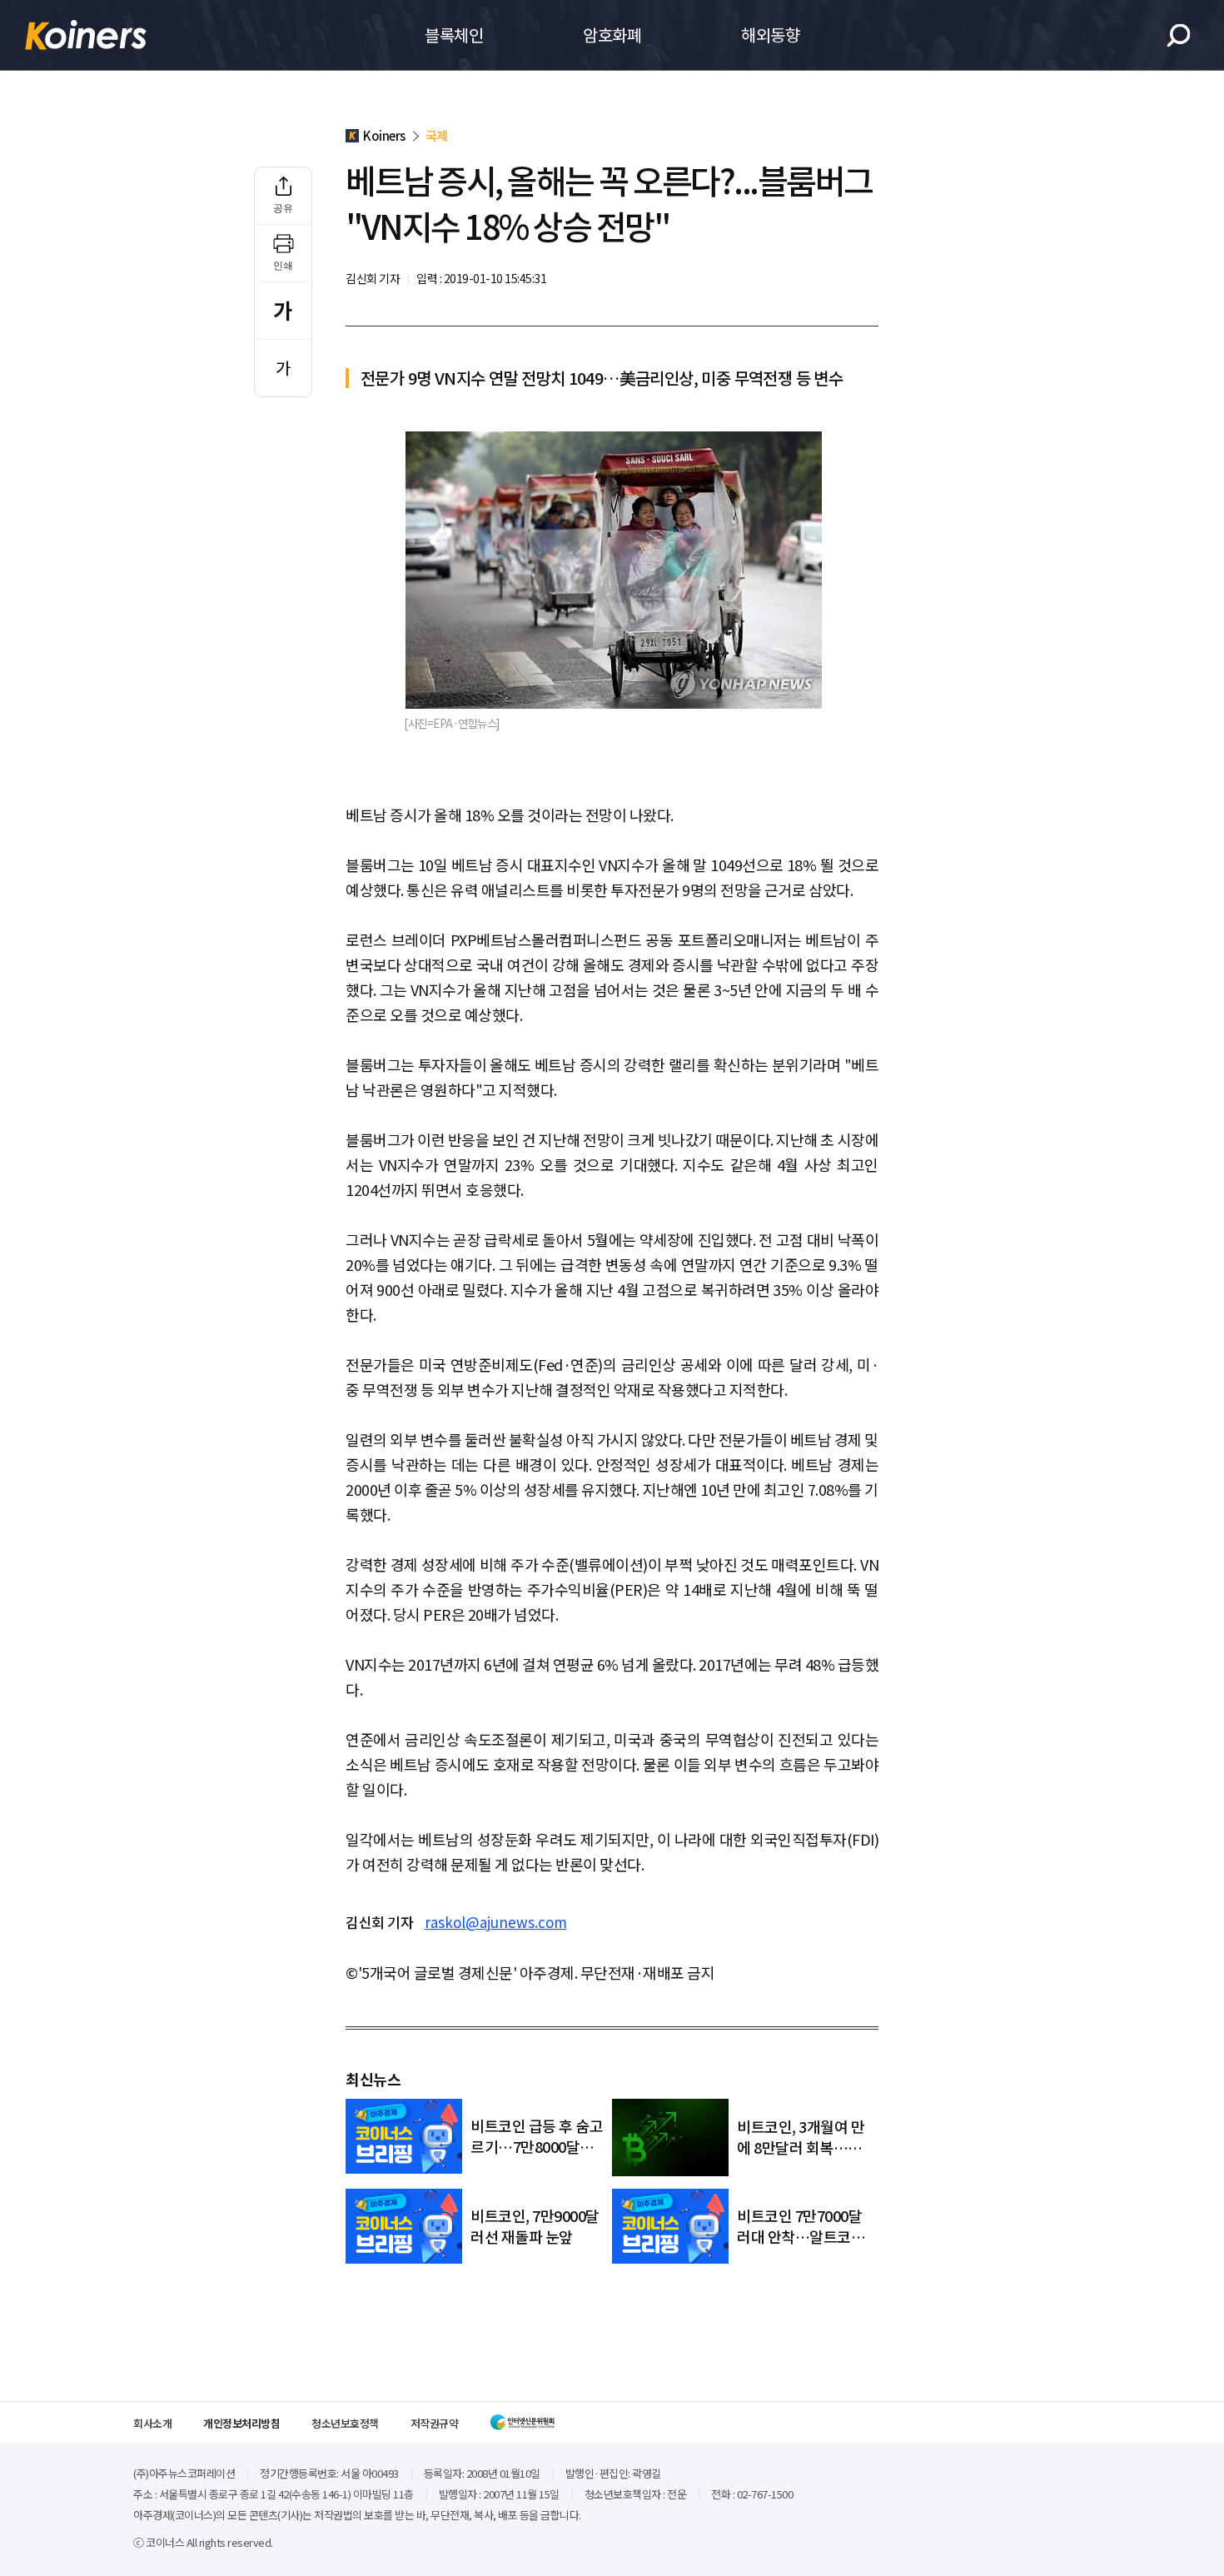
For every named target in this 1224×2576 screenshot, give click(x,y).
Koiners (86, 35)
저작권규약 (435, 2423)
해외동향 (770, 35)
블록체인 (454, 35)
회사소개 (152, 2423)
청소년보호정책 (345, 2423)
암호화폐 (612, 35)
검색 (1179, 35)
